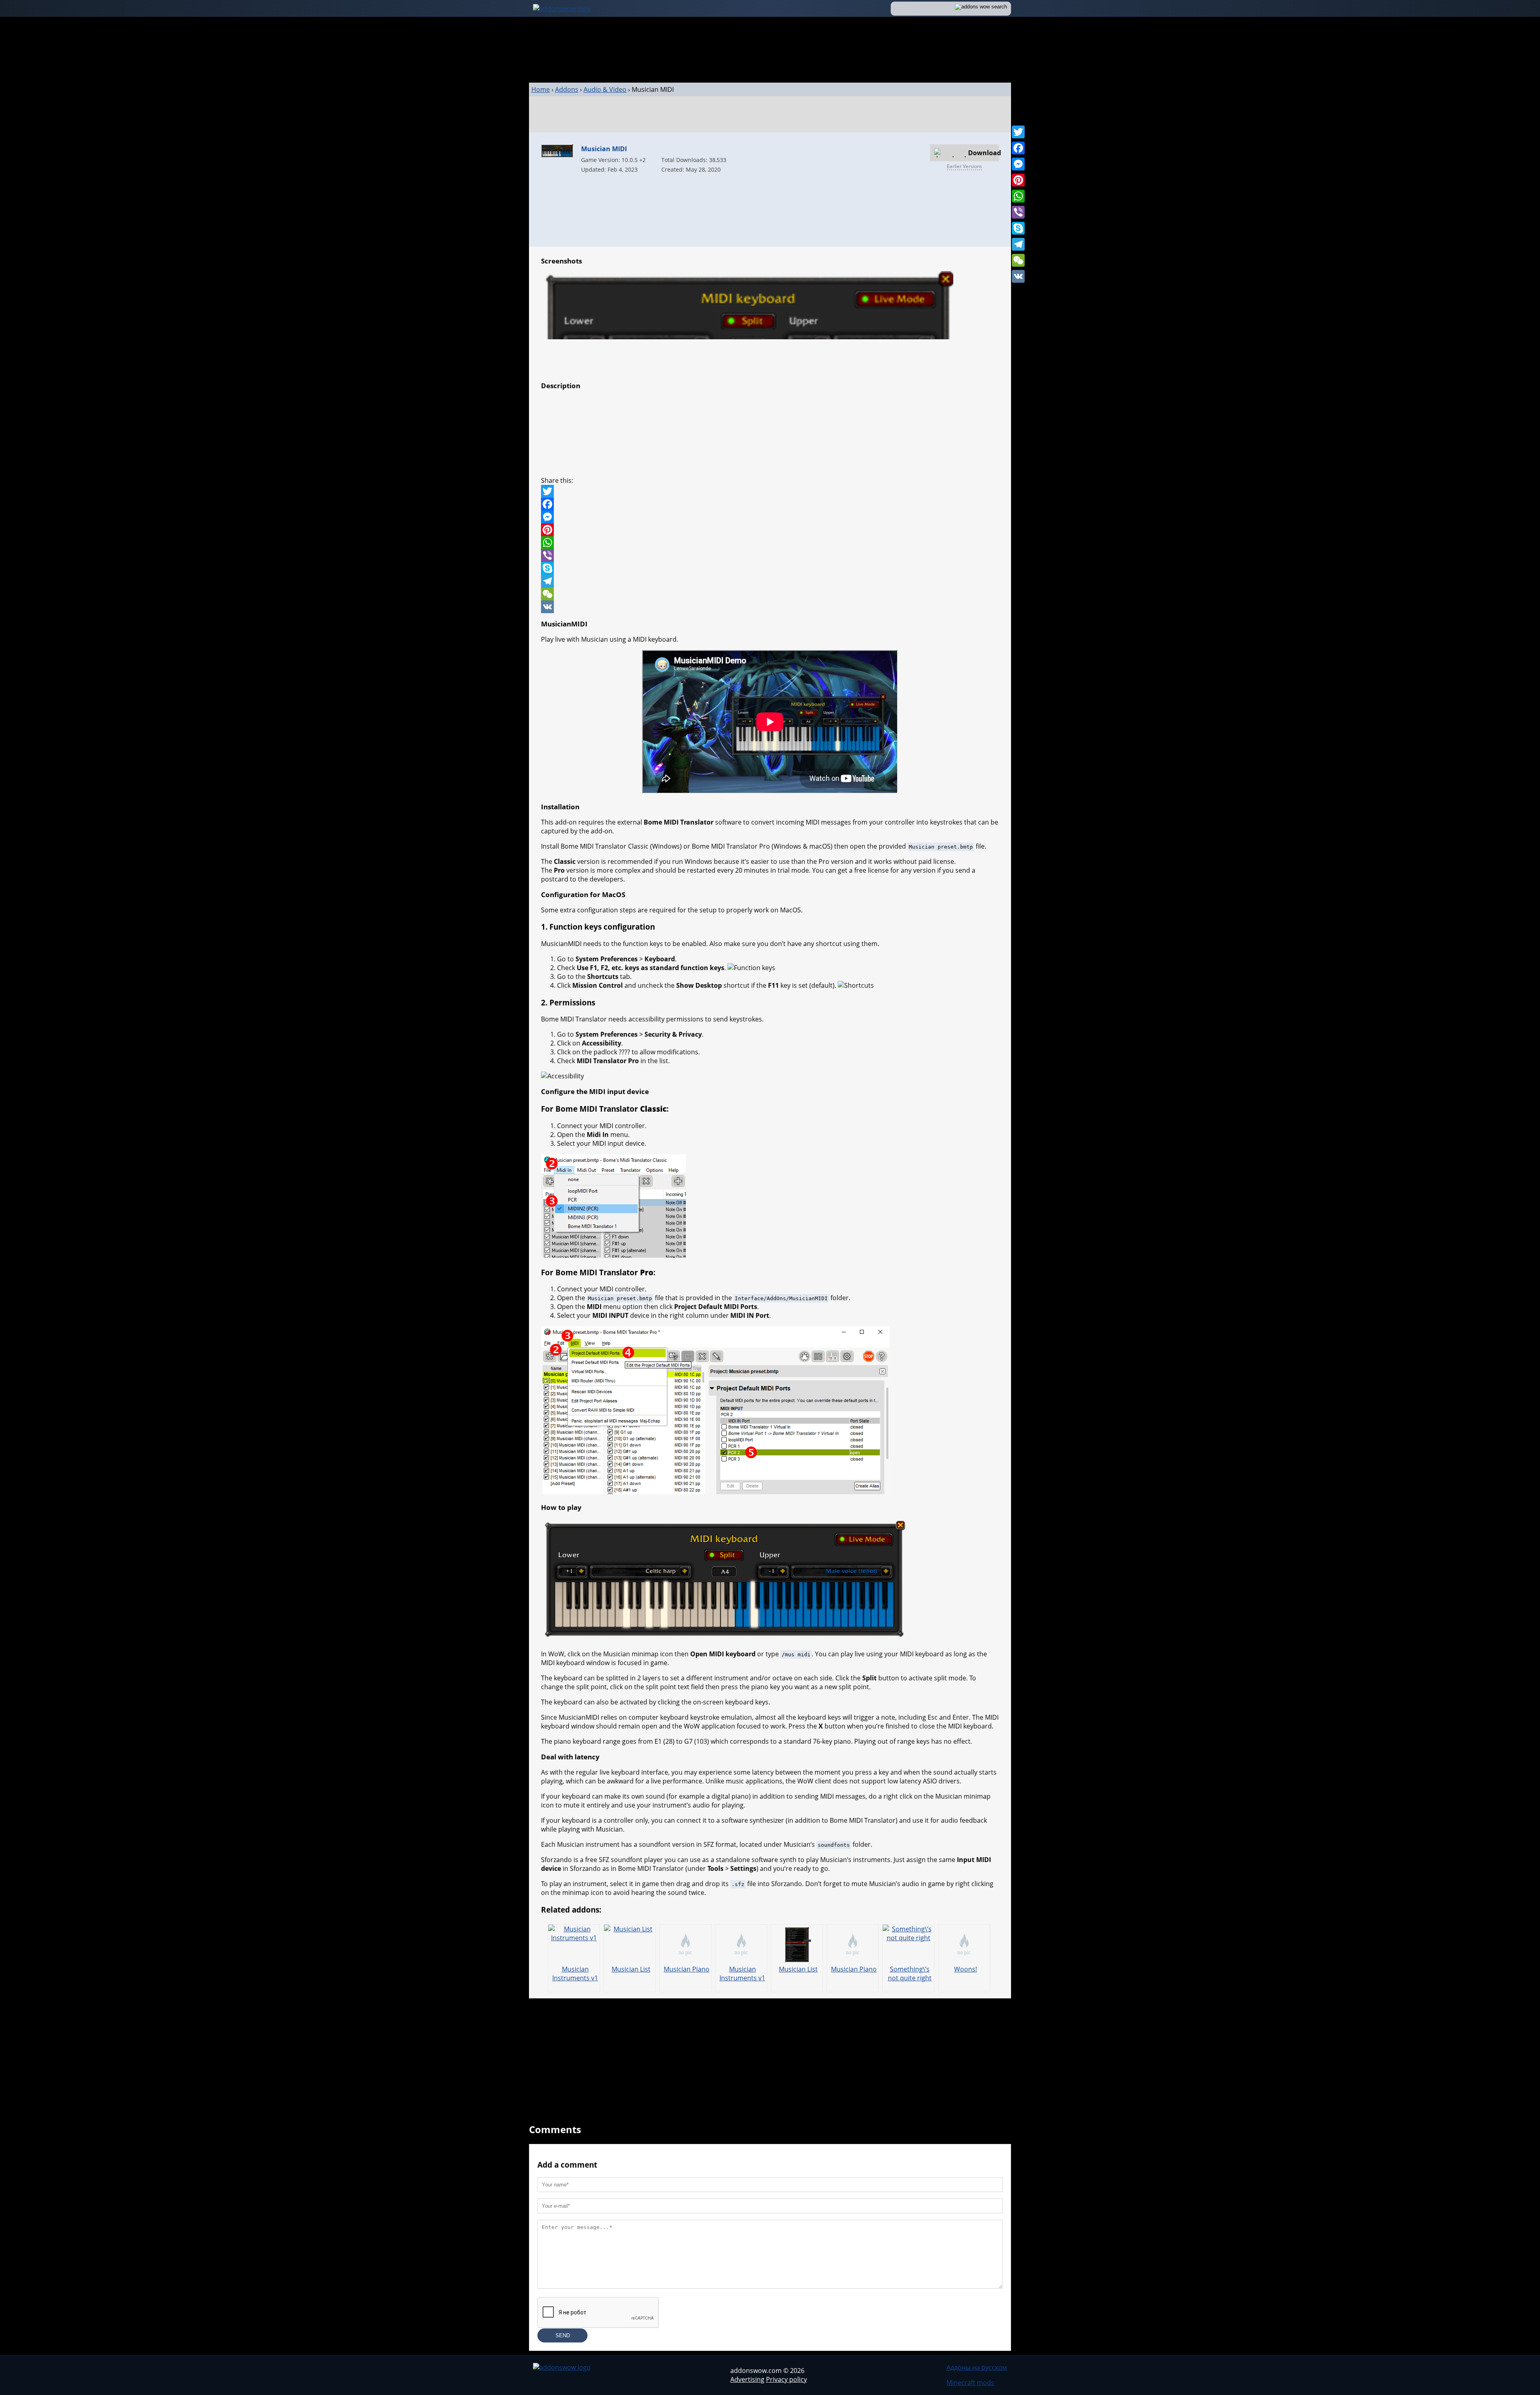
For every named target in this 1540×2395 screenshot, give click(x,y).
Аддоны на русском (977, 2367)
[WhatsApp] (1018, 196)
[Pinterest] (1018, 180)
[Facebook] (1018, 148)
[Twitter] (1018, 132)
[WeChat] (1018, 260)
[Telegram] (1018, 244)
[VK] (1018, 276)
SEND (563, 2335)
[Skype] (1018, 228)
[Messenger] (1018, 164)
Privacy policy (786, 2379)
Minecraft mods (970, 2383)
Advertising (747, 2379)
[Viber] (1018, 212)
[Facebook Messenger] (770, 517)
